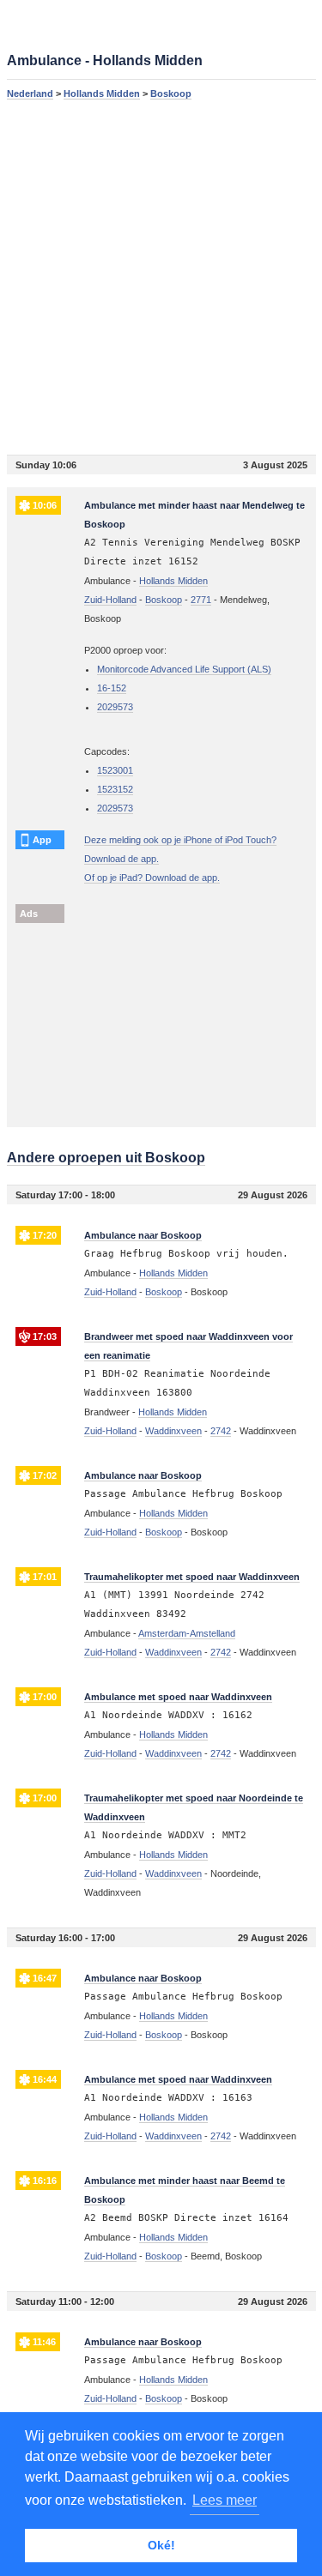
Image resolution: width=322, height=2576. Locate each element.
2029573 (115, 707)
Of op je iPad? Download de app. (152, 878)
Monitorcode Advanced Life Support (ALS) (184, 669)
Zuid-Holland (110, 600)
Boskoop (171, 94)
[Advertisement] (161, 277)
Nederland (30, 94)
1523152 (115, 789)
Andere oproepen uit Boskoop (106, 1158)
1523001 (115, 770)
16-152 (112, 688)
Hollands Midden (102, 94)
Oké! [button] (161, 2545)
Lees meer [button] (225, 2500)
